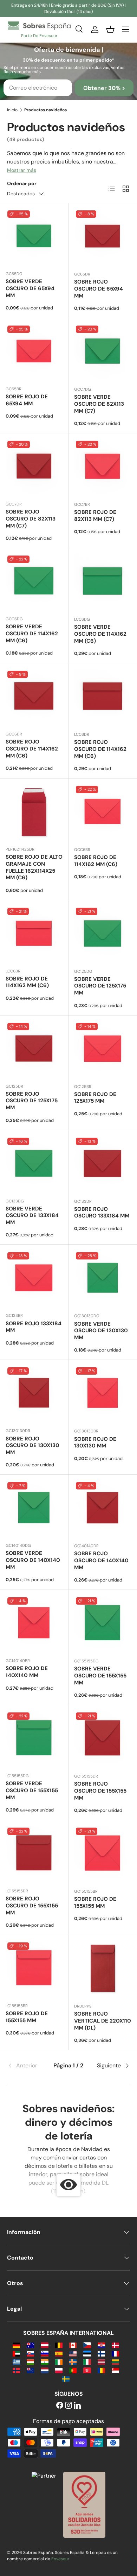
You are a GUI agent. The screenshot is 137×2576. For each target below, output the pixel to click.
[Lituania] (115, 2362)
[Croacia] (101, 2345)
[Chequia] (87, 2345)
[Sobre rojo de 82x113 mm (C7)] (103, 467)
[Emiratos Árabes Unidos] (16, 2353)
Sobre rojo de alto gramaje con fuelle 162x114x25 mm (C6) (34, 867)
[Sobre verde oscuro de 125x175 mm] (103, 934)
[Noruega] (16, 2370)
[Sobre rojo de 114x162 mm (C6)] (103, 813)
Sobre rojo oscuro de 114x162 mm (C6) (32, 749)
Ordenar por (22, 183)
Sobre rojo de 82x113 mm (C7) (95, 516)
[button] (110, 29)
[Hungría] (30, 2362)
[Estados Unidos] (73, 2353)
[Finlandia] (101, 2353)
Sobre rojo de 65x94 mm (27, 400)
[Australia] (30, 2345)
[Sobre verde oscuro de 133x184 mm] (34, 1164)
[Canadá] (73, 2345)
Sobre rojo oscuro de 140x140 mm (101, 1561)
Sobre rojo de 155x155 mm (95, 1903)
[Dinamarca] (115, 2345)
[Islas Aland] (73, 2362)
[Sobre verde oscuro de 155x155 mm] (103, 1624)
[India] (44, 2362)
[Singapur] (115, 2370)
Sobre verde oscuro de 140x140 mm (33, 1560)
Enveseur (60, 2559)
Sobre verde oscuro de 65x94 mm (30, 288)
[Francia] (115, 2353)
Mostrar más (22, 170)
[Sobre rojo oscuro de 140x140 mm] (103, 1509)
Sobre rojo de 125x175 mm (95, 1098)
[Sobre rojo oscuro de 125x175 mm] (34, 1049)
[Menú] (126, 29)
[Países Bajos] (44, 2370)
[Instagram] (68, 2406)
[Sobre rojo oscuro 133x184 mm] (103, 1164)
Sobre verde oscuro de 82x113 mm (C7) (99, 404)
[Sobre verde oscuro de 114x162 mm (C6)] (34, 582)
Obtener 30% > (104, 88)
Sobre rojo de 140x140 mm (27, 1672)
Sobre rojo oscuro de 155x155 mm (100, 1791)
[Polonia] (59, 2370)
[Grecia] (16, 2362)
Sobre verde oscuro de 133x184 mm (32, 1216)
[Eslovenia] (44, 2353)
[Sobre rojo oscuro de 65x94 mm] (103, 237)
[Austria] (44, 2345)
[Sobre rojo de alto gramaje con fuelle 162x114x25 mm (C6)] (34, 812)
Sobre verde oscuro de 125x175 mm (100, 986)
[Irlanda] (59, 2362)
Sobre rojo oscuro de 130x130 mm (32, 1446)
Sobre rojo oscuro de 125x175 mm (32, 1101)
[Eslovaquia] (30, 2353)
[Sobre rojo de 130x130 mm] (103, 1394)
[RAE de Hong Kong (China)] (87, 2370)
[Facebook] (60, 2406)
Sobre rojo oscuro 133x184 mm (102, 1213)
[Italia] (87, 2362)
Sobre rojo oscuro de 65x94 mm (99, 289)
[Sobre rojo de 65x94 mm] (34, 352)
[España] (59, 2353)
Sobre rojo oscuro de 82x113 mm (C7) (31, 519)
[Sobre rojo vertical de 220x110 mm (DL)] (103, 1969)
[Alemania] (16, 2345)
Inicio (12, 110)
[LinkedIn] (77, 2406)
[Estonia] (87, 2353)
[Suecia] (66, 2378)
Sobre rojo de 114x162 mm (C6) (96, 861)
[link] (28, 2066)
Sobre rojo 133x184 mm (34, 1327)
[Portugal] (73, 2370)
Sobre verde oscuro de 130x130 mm (101, 1331)
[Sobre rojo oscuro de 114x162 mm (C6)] (34, 697)
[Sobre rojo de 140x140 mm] (34, 1624)
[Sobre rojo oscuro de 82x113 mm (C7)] (34, 467)
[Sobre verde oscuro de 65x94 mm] (34, 237)
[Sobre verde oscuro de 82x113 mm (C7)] (103, 352)
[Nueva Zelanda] (30, 2370)
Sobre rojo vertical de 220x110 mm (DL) (103, 2021)
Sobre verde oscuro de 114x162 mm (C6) (32, 634)
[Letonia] (101, 2362)
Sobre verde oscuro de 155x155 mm (100, 1676)
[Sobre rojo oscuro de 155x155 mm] (103, 1739)
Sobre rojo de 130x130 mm (95, 1443)
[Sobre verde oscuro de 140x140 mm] (34, 1509)
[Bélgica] (59, 2345)
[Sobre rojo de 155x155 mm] (103, 1854)
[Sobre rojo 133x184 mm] (34, 1279)
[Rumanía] (101, 2370)
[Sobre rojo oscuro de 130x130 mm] (34, 1394)
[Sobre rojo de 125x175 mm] (103, 1050)
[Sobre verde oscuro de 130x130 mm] (103, 1279)
